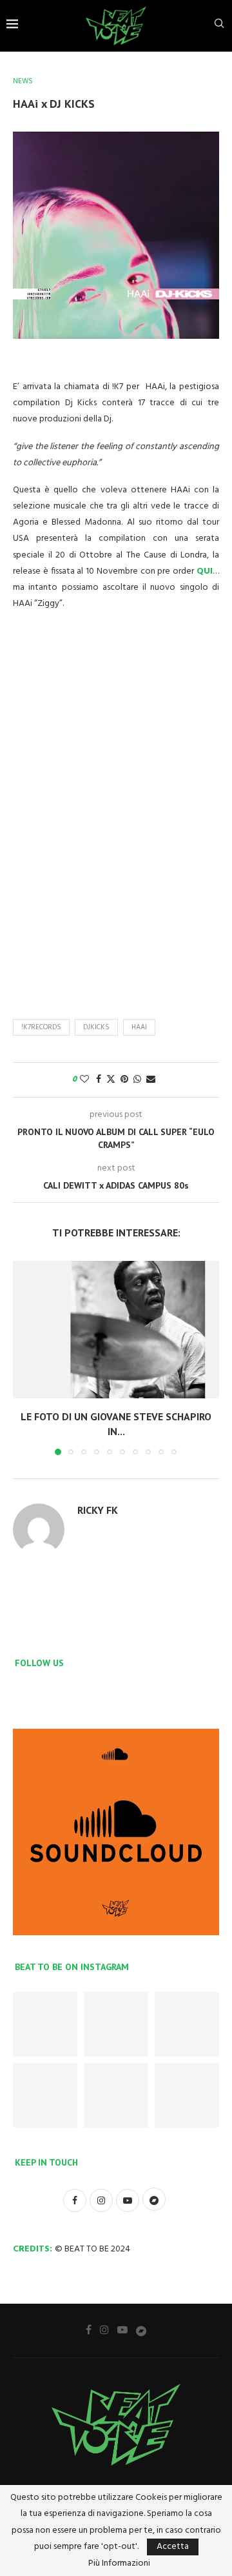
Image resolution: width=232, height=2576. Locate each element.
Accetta (173, 2547)
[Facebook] (89, 2329)
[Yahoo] (141, 2330)
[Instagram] (104, 2329)
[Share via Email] (151, 1080)
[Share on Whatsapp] (137, 1080)
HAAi (139, 1027)
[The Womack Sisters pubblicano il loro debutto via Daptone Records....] (187, 2024)
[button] (24, 1357)
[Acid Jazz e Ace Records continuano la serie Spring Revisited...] (45, 2024)
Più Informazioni (119, 2564)
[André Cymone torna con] (45, 2095)
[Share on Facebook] (99, 1080)
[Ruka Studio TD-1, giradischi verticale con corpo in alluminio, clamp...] (116, 2095)
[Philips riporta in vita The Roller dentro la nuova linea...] (187, 2095)
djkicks (96, 1027)
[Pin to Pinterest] (124, 1080)
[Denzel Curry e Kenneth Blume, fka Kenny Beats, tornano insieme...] (116, 2024)
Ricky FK (98, 1510)
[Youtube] (122, 2329)
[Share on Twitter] (111, 1080)
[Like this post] (84, 1080)
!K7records (41, 1027)
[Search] (219, 26)
